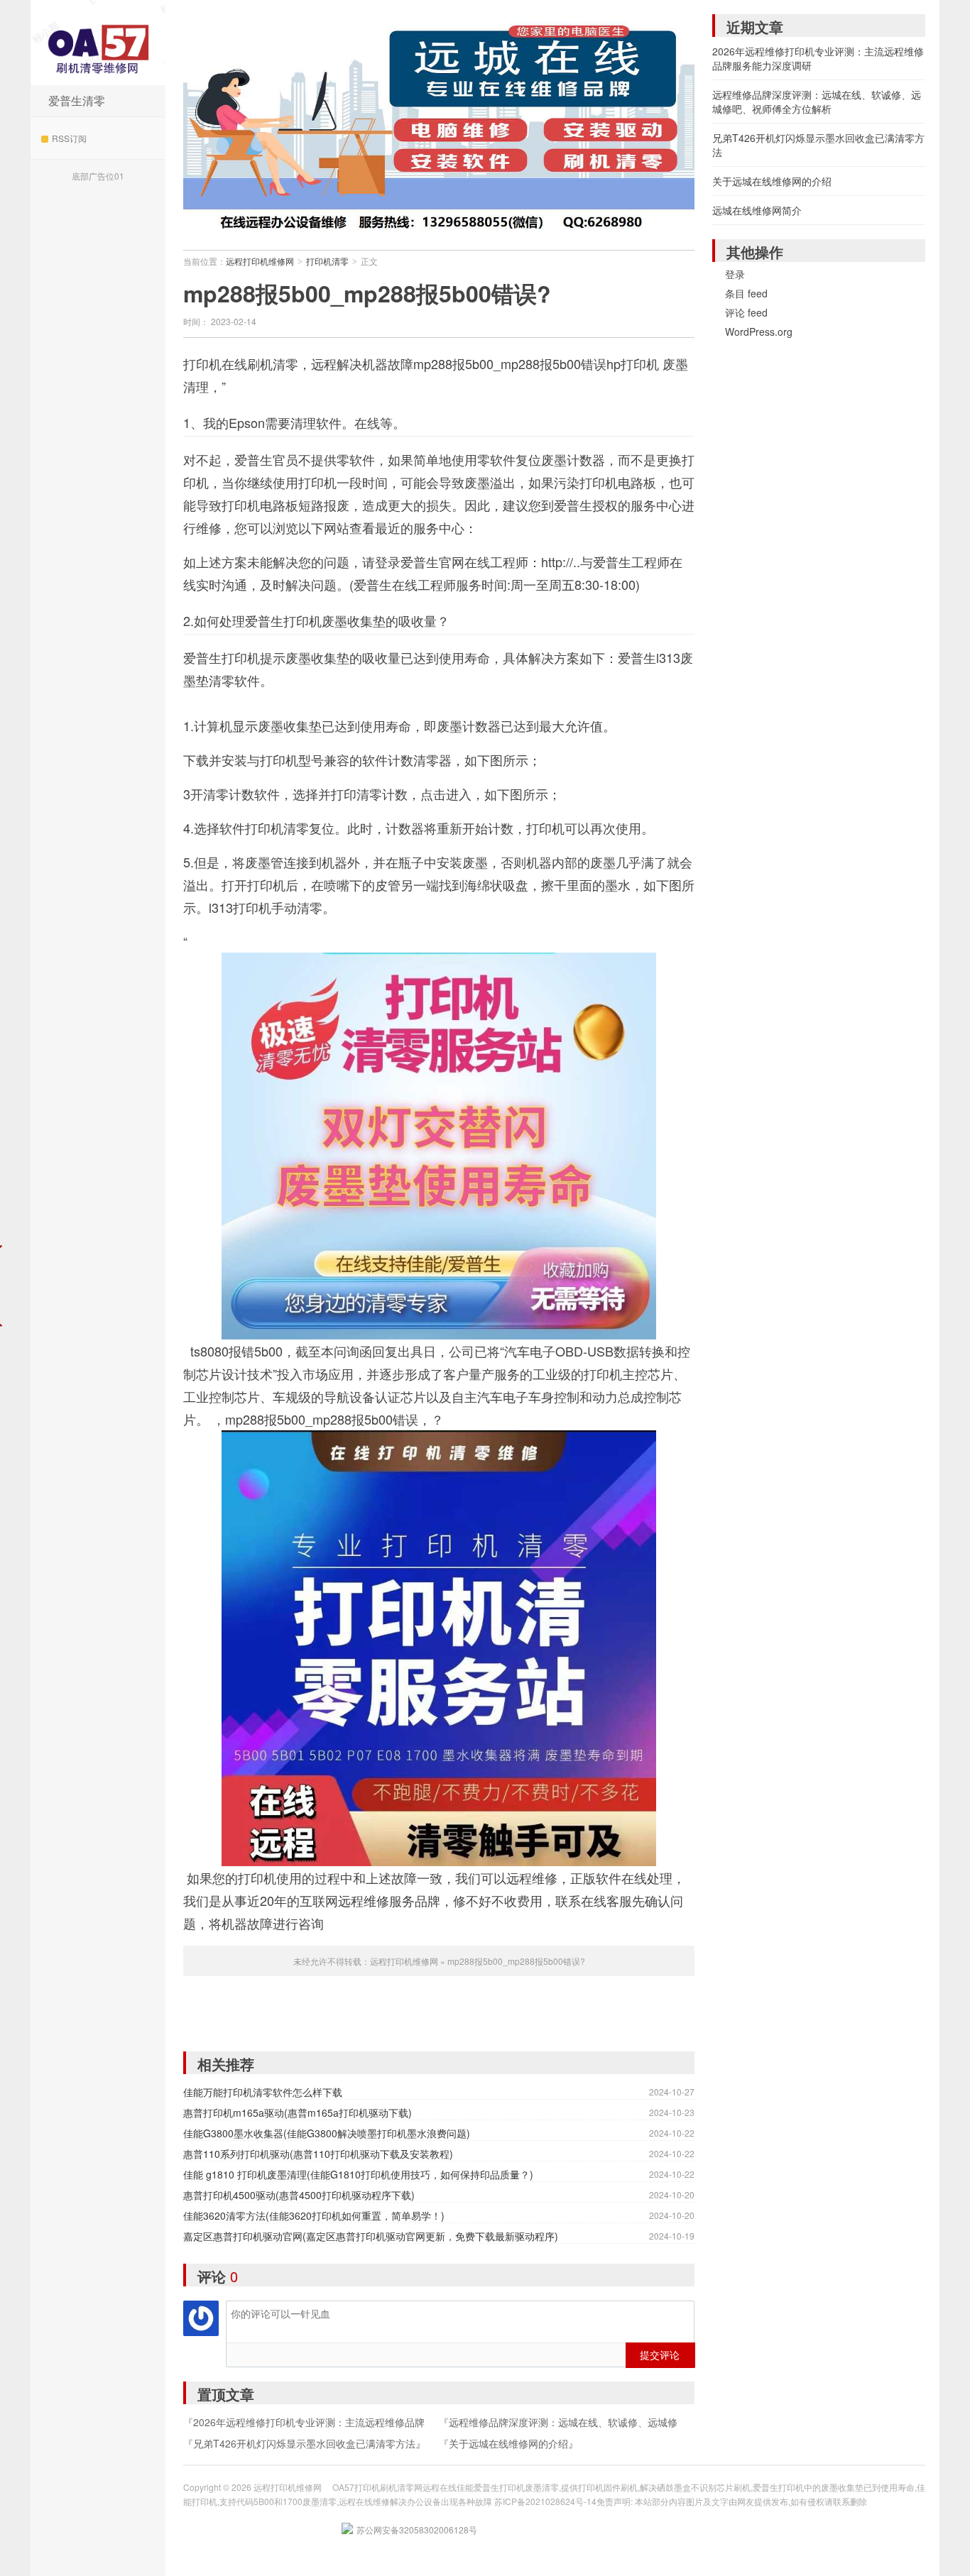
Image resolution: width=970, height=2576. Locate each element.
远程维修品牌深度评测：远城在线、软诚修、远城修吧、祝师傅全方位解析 (817, 102)
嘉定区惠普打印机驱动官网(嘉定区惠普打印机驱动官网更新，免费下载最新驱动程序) (371, 2236)
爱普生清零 (77, 100)
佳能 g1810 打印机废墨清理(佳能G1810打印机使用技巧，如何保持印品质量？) (358, 2174)
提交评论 (660, 2355)
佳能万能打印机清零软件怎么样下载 (263, 2092)
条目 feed (746, 293)
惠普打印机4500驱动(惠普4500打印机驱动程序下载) (299, 2195)
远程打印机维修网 (98, 43)
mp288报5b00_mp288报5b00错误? (367, 293)
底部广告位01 (98, 176)
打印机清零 (327, 261)
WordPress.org (759, 331)
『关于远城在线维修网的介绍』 (508, 2443)
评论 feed (746, 312)
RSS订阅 (69, 138)
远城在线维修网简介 (757, 210)
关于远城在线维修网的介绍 (772, 181)
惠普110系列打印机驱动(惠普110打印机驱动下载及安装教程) (318, 2154)
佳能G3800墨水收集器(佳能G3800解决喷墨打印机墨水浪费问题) (327, 2133)
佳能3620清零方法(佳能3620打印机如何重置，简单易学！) (314, 2215)
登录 (735, 274)
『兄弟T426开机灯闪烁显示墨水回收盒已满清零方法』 (304, 2443)
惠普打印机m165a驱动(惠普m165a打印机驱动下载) (298, 2112)
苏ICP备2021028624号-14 (545, 2501)
